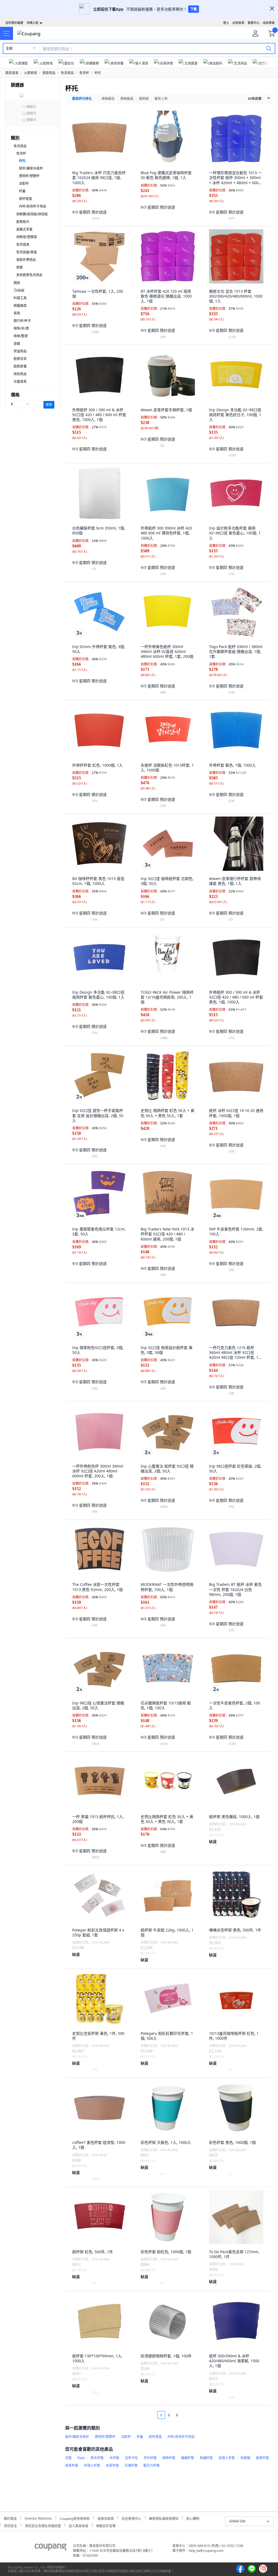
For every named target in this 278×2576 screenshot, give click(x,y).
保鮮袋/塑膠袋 (27, 237)
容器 (17, 344)
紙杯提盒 (26, 199)
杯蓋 (22, 191)
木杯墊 (114, 2458)
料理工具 (20, 298)
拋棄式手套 (24, 229)
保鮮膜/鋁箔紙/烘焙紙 (32, 214)
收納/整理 (21, 336)
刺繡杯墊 (206, 2458)
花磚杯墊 (131, 2465)
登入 (226, 23)
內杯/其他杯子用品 (33, 206)
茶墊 (68, 2458)
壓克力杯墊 (151, 2465)
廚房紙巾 (23, 222)
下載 (194, 9)
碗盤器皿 (20, 306)
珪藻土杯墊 (227, 2458)
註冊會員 (238, 23)
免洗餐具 (23, 245)
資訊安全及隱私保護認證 (43, 2525)
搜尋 (49, 405)
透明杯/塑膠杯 (29, 176)
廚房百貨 (20, 359)
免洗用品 (67, 73)
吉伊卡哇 (131, 2458)
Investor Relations (38, 2518)
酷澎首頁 (12, 73)
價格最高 (127, 99)
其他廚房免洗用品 (29, 275)
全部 (9, 48)
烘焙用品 (20, 374)
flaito (81, 2458)
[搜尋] (269, 48)
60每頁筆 (255, 99)
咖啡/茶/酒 (21, 328)
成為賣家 (269, 23)
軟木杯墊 (97, 2458)
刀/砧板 (19, 290)
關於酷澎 (10, 2518)
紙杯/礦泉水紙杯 (31, 168)
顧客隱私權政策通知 (164, 2518)
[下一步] (187, 2415)
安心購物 (193, 2518)
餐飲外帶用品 (26, 260)
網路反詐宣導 (106, 2525)
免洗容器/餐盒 (27, 252)
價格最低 (108, 99)
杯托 (98, 73)
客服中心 (254, 23)
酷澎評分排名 (82, 99)
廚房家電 (20, 366)
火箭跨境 (30, 73)
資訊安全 (11, 2525)
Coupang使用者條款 (75, 2518)
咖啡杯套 (169, 2458)
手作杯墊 (150, 2458)
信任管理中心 (131, 2518)
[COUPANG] (51, 2548)
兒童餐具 (20, 382)
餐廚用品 (49, 73)
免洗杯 (84, 73)
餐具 (17, 313)
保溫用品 (20, 351)
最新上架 (161, 99)
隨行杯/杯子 (22, 321)
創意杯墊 (263, 2458)
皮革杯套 (72, 2465)
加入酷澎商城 (78, 2525)
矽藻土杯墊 (92, 2465)
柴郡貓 (245, 2458)
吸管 (20, 267)
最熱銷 (144, 99)
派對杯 (24, 184)
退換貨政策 (106, 2518)
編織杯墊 (188, 2458)
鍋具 (17, 283)
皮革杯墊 (112, 2465)
